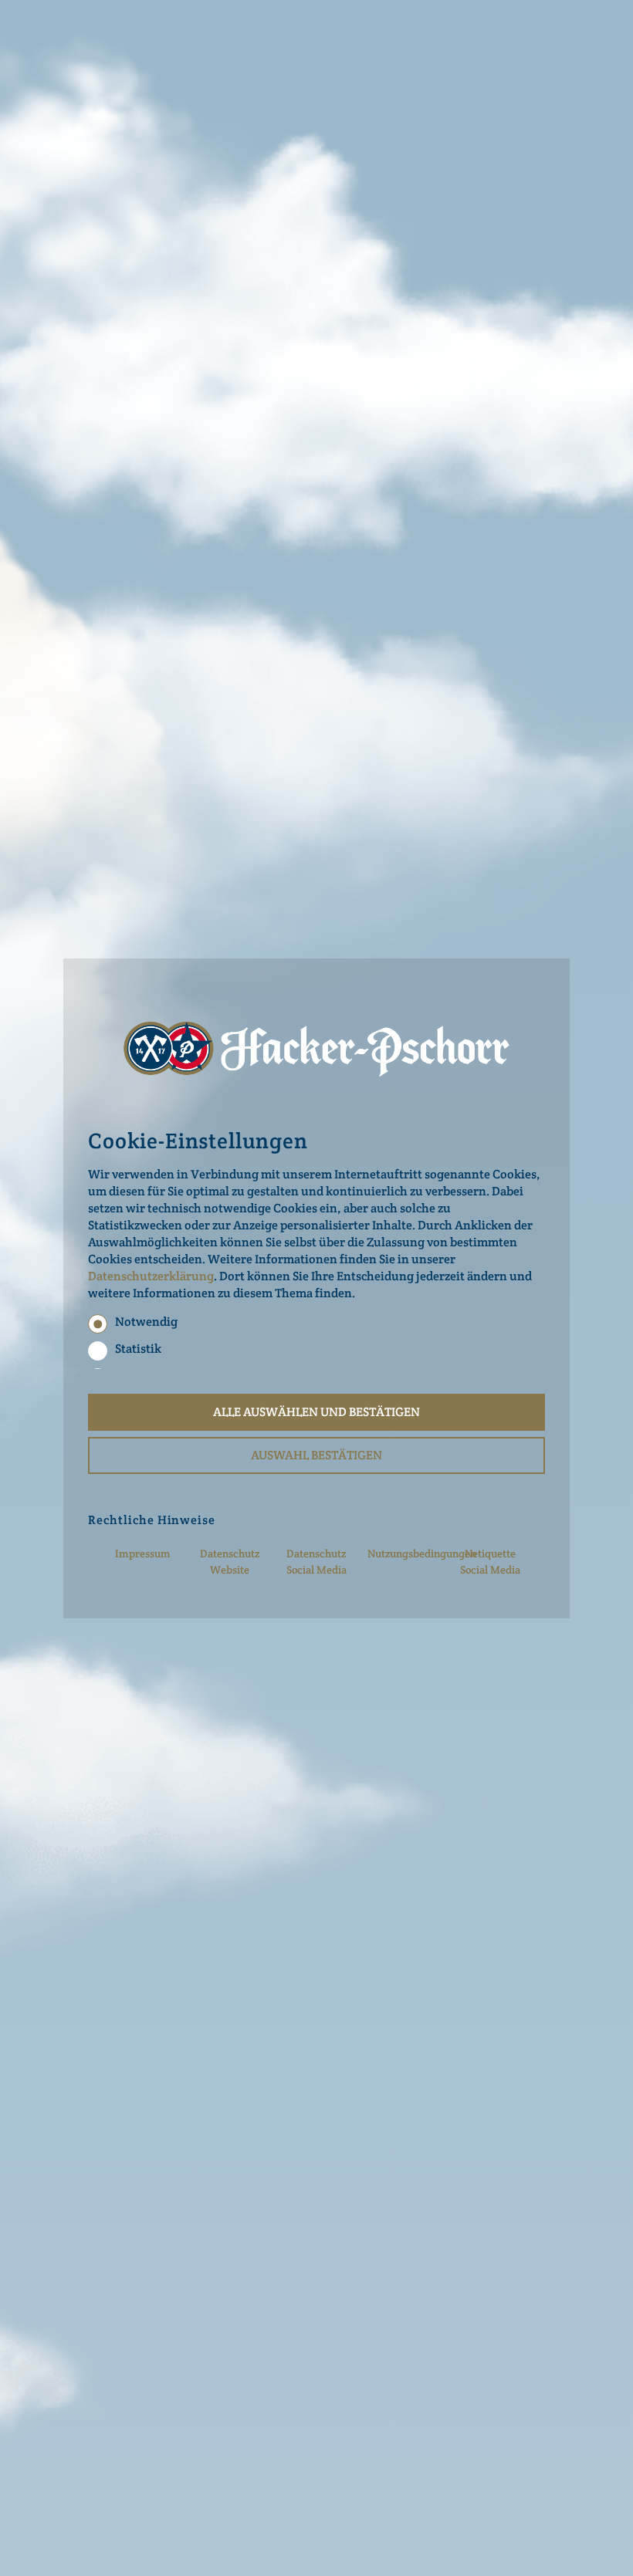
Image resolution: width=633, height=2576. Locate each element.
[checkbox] (98, 1324)
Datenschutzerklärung (151, 1276)
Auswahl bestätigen (316, 1455)
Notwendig (146, 1322)
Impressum (143, 1553)
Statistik (138, 1349)
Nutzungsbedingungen (422, 1553)
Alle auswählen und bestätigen (316, 1412)
